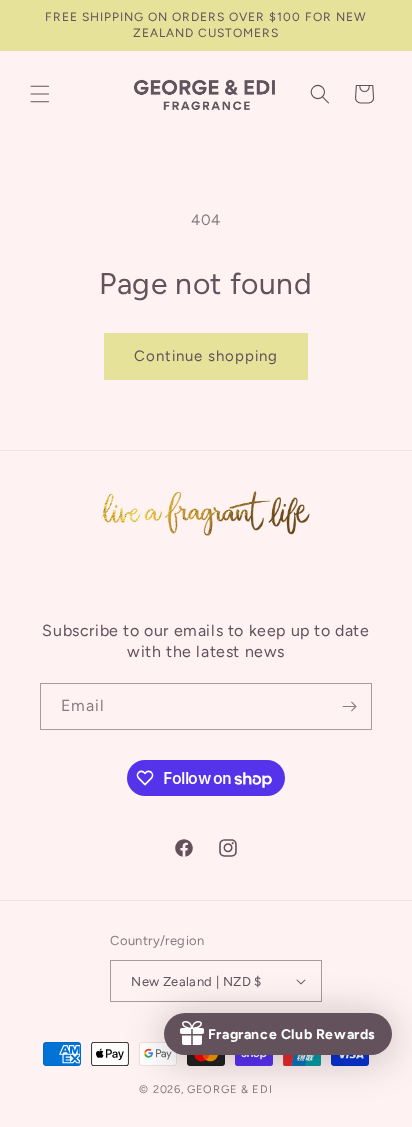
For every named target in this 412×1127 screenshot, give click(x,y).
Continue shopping (206, 356)
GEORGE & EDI (229, 1089)
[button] (40, 94)
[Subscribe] (349, 706)
